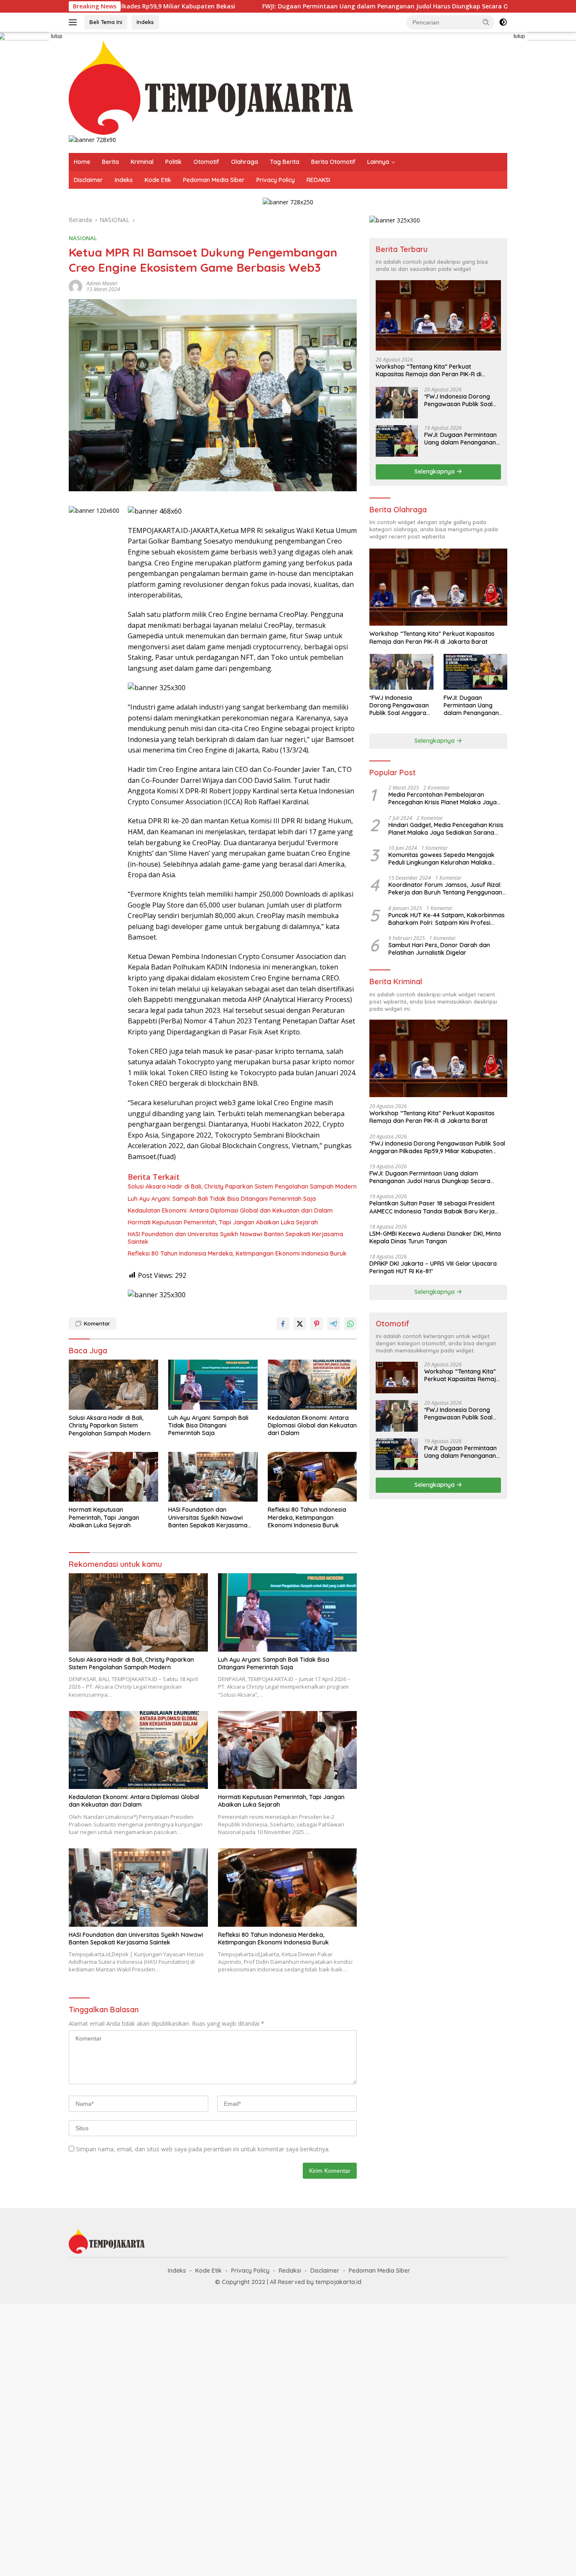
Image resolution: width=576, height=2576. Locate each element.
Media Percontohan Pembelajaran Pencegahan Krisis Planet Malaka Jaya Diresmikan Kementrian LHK (443, 798)
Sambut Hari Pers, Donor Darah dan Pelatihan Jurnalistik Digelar (439, 949)
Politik (174, 162)
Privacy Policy (276, 180)
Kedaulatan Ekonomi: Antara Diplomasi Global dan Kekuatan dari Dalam (230, 1210)
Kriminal (142, 162)
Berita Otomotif (333, 162)
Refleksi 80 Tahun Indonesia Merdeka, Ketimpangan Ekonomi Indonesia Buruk (237, 1253)
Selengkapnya (435, 471)
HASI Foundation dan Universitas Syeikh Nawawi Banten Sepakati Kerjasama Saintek (236, 1238)
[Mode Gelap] (503, 22)
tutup (57, 36)
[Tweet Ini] (300, 1324)
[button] (486, 22)
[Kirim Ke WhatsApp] (350, 1324)
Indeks (145, 22)
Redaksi (290, 2271)
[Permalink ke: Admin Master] (75, 286)
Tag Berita (285, 162)
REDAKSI (318, 180)
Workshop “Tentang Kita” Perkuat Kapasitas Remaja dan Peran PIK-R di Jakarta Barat (429, 370)
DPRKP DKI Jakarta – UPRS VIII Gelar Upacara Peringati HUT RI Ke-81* (433, 1267)
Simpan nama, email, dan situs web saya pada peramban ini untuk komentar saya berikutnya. (203, 2149)
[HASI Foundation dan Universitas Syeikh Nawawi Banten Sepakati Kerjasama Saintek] (213, 1477)
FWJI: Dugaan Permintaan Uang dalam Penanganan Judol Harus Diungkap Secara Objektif (293, 6)
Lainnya (378, 162)
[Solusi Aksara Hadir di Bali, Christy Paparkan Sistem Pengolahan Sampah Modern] (113, 1385)
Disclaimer (88, 180)
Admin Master (102, 283)
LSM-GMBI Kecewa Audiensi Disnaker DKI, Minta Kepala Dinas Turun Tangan (435, 1237)
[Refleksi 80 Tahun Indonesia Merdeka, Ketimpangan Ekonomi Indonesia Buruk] (312, 1477)
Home (82, 162)
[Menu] (74, 22)
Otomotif (206, 162)
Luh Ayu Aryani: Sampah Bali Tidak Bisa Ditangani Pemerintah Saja (222, 1199)
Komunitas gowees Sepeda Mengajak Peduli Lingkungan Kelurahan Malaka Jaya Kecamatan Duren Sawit (441, 859)
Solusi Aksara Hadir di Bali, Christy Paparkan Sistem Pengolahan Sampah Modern (242, 1186)
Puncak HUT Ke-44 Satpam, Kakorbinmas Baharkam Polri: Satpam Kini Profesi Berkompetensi (447, 919)
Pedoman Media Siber (214, 180)
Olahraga (245, 162)
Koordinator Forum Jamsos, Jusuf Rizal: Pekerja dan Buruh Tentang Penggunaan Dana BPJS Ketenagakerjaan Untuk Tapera (445, 889)
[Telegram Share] (334, 1324)
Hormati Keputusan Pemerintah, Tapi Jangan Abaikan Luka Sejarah (223, 1222)
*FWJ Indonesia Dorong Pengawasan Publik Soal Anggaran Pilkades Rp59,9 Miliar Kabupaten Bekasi (461, 400)
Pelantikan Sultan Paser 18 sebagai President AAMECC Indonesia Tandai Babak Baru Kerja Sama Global (432, 1207)
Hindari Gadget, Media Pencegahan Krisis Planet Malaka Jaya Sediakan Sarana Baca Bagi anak (446, 829)
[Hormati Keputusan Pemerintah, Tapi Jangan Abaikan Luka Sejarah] (113, 1477)
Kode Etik (158, 180)
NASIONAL (83, 238)
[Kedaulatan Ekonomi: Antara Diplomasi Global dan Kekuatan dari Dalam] (312, 1385)
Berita (110, 162)
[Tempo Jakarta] (211, 87)
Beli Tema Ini (106, 22)
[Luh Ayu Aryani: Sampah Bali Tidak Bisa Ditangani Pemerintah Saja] (213, 1385)
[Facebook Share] (283, 1324)
